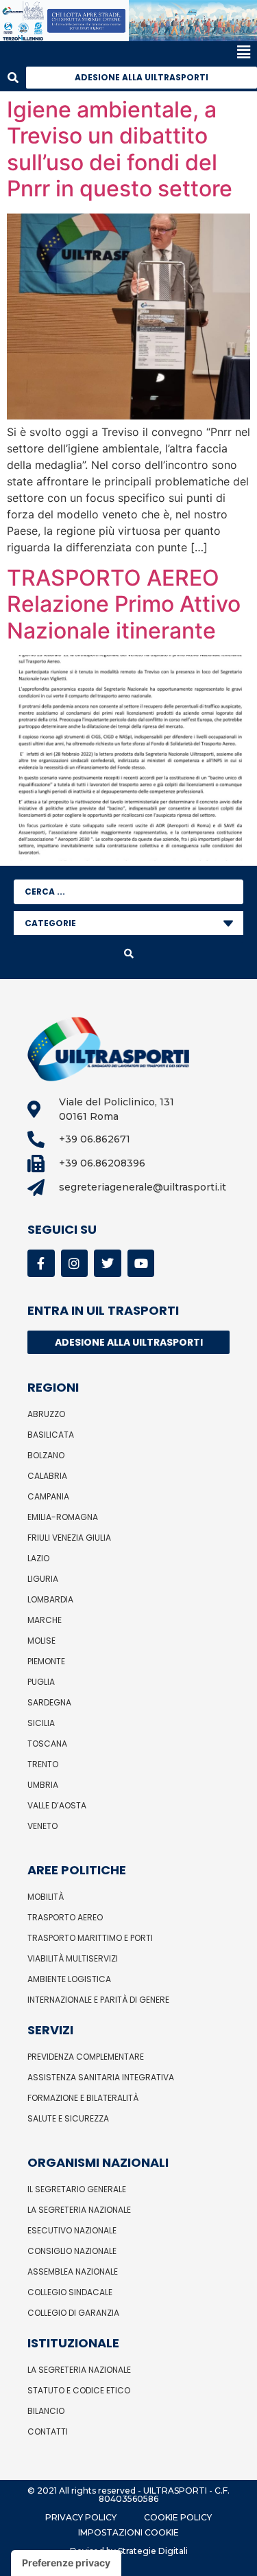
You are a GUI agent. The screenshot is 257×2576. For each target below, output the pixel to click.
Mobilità (46, 1897)
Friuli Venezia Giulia (69, 1538)
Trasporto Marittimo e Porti (90, 1938)
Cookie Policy (178, 2517)
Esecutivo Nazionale (72, 2230)
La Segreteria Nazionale (79, 2210)
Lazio (38, 1558)
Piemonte (46, 1661)
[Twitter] (108, 1263)
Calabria (47, 1476)
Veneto (42, 1826)
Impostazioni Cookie (128, 2532)
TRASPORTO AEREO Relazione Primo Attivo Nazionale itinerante (124, 604)
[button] (125, 53)
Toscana (47, 1744)
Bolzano (46, 1455)
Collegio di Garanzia (73, 2313)
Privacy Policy (81, 2517)
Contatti (48, 2431)
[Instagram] (75, 1263)
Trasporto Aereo (65, 1917)
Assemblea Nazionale (73, 2272)
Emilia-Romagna (63, 1517)
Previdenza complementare (86, 2057)
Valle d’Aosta (57, 1805)
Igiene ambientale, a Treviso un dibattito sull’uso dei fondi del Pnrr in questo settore (120, 149)
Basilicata (51, 1435)
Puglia (41, 1682)
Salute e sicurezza (68, 2118)
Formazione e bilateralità (83, 2098)
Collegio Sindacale (70, 2292)
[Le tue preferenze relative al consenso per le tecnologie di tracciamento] (66, 2563)
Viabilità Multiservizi (73, 1958)
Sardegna (49, 1702)
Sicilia (41, 1723)
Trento (43, 1764)
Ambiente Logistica (69, 1979)
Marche (45, 1620)
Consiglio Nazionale (72, 2251)
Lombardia (50, 1599)
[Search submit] (128, 954)
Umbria (43, 1785)
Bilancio (46, 2411)
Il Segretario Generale (77, 2189)
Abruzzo (46, 1414)
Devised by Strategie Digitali (129, 2551)
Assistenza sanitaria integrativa (101, 2077)
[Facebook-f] (41, 1263)
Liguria (43, 1579)
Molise (41, 1641)
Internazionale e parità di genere (98, 2000)
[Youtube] (141, 1263)
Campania (48, 1496)
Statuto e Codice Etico (79, 2390)
